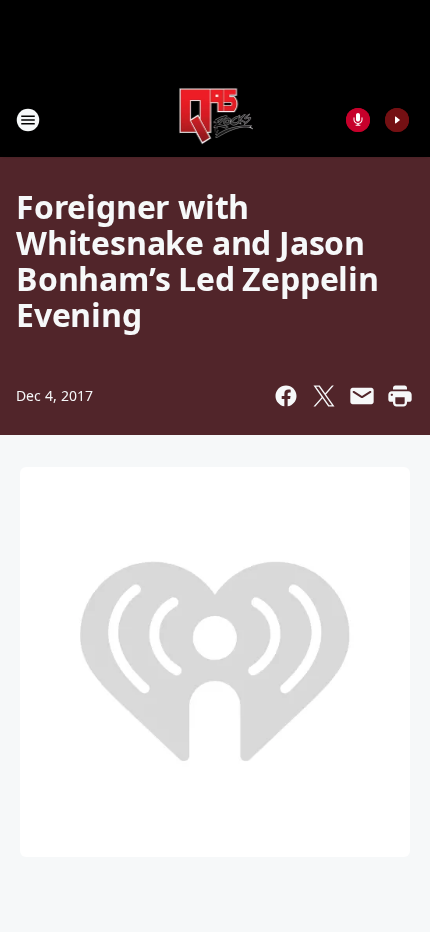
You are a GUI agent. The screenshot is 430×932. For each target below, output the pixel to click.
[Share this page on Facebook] (286, 396)
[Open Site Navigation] (28, 120)
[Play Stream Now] (397, 120)
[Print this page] (400, 396)
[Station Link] (215, 119)
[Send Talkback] (358, 120)
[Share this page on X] (324, 396)
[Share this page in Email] (362, 396)
